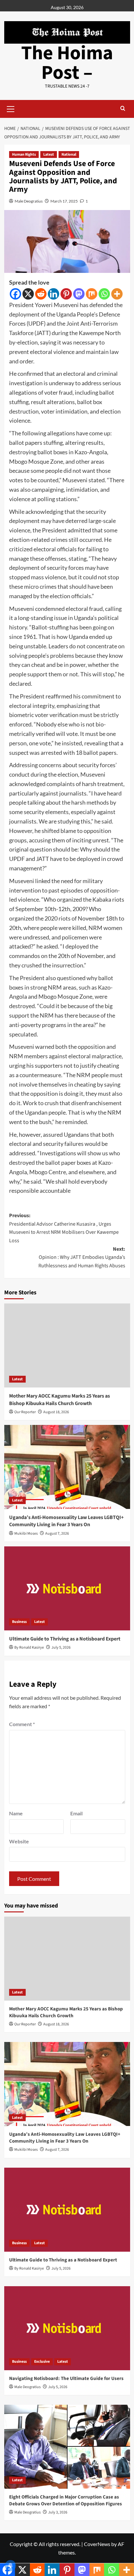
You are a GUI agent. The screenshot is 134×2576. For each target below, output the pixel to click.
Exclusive (42, 2362)
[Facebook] (15, 294)
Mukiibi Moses (26, 1534)
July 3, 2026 (58, 2512)
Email (76, 1813)
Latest (49, 155)
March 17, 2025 (64, 201)
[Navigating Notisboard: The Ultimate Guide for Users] (67, 2328)
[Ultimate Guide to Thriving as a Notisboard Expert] (67, 1588)
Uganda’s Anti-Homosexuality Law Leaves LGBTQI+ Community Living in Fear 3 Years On (66, 1521)
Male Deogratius (29, 201)
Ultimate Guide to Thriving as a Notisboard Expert (65, 1639)
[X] (28, 294)
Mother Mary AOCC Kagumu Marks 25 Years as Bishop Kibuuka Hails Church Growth (60, 1400)
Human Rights (24, 155)
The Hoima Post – (67, 63)
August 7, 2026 (57, 1534)
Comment (22, 1724)
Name (16, 1813)
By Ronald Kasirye (29, 1647)
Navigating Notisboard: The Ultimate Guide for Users (66, 2379)
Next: (82, 1257)
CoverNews (97, 2544)
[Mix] (92, 294)
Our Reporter (25, 1412)
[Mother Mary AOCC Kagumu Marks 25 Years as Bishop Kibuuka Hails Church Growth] (67, 1345)
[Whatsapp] (104, 294)
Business (19, 1622)
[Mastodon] (79, 294)
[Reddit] (41, 294)
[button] (11, 108)
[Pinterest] (66, 294)
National (69, 155)
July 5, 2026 (61, 1647)
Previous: (64, 1228)
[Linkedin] (54, 294)
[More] (117, 294)
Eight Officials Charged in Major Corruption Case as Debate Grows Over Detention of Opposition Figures (66, 2500)
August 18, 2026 (56, 1412)
